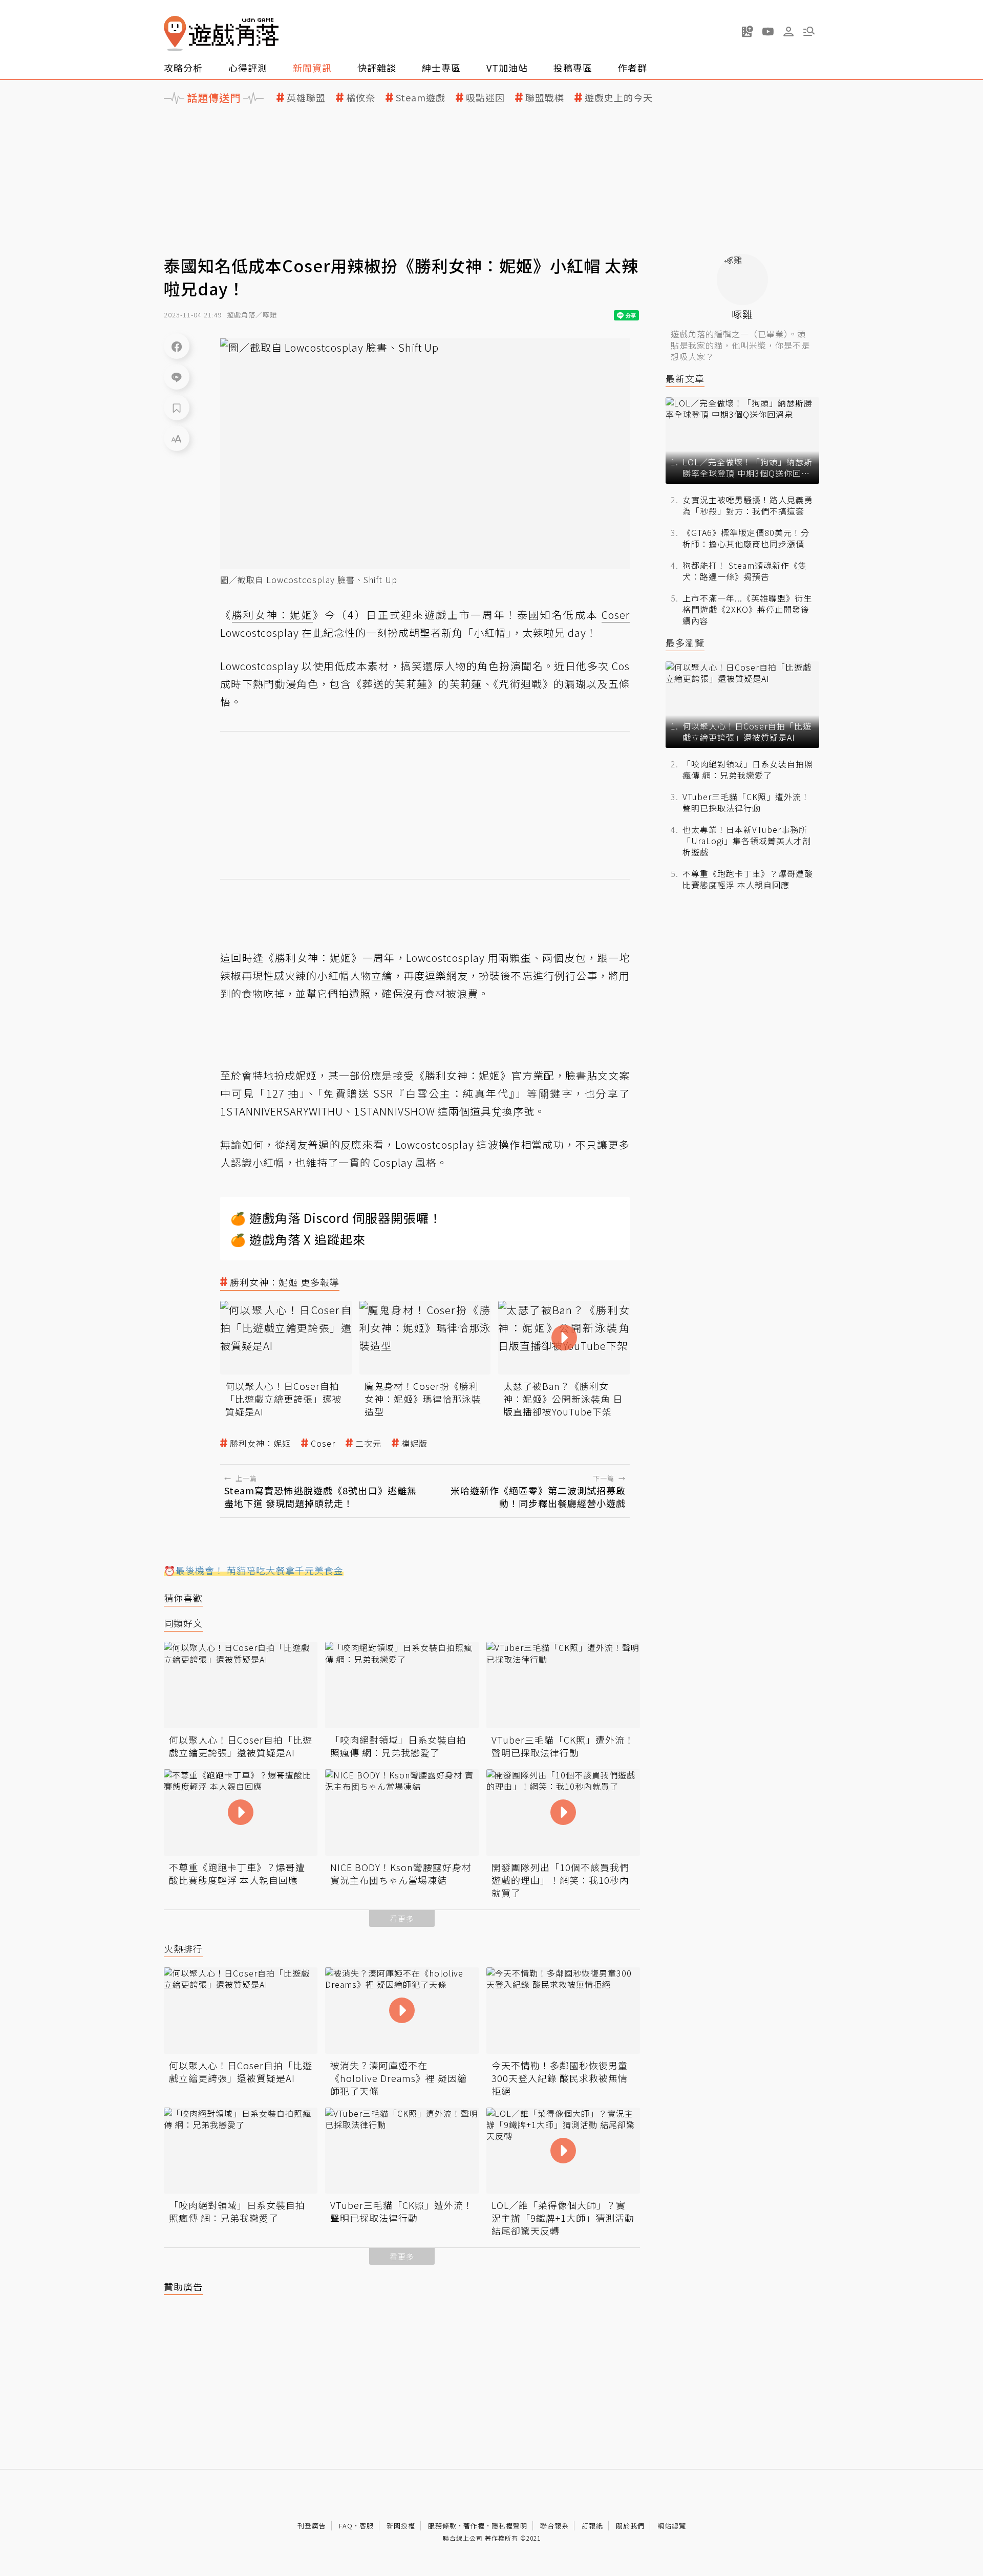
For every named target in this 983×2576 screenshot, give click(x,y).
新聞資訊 (312, 68)
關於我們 (630, 2526)
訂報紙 (592, 2526)
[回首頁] (221, 34)
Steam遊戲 (421, 98)
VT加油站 (507, 68)
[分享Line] (177, 377)
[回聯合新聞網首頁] (175, 34)
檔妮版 (414, 1443)
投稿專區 (573, 68)
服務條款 (442, 2526)
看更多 (402, 1918)
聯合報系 (554, 2526)
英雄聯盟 (306, 98)
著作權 (474, 2526)
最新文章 (685, 379)
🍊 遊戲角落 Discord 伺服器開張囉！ (336, 1218)
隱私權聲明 (509, 2526)
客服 (367, 2526)
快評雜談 (377, 68)
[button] (809, 31)
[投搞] (747, 31)
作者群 (633, 68)
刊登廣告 (312, 2526)
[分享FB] (177, 346)
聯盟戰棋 (545, 98)
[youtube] (768, 31)
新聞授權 (401, 2526)
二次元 (368, 1443)
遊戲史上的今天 (619, 98)
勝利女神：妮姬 (260, 1443)
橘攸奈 (361, 98)
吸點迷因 (485, 98)
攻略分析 (183, 68)
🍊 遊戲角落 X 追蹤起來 (298, 1239)
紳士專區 (441, 68)
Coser (323, 1443)
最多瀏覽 (685, 643)
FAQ (346, 2526)
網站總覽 (672, 2526)
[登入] (788, 32)
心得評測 (248, 68)
